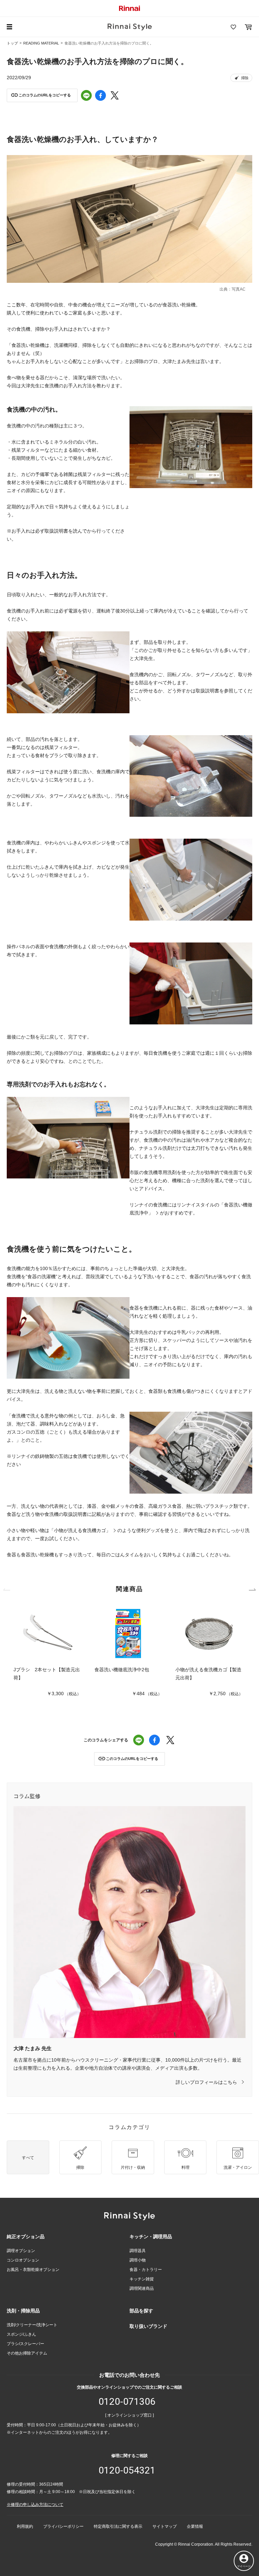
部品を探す (141, 2311)
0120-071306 (127, 2402)
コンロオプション (23, 2260)
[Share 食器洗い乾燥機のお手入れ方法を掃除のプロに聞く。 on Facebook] (100, 95)
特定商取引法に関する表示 (118, 2526)
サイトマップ (165, 2526)
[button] (42, 95)
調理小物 (138, 2260)
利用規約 (25, 2526)
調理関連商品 (142, 2288)
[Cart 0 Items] (248, 27)
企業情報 (195, 2526)
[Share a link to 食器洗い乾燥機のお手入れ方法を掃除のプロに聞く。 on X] (115, 95)
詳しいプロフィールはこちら (206, 2082)
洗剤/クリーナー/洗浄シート (32, 2325)
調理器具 (138, 2251)
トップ (12, 43)
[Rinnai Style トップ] (130, 27)
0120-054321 (127, 2470)
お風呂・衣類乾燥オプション (33, 2270)
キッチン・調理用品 (151, 2237)
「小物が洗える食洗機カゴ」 (80, 1530)
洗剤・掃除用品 (23, 2311)
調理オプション (21, 2251)
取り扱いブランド (148, 2326)
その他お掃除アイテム (27, 2353)
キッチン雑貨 (142, 2279)
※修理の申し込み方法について (35, 2505)
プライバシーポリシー (63, 2526)
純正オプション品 (26, 2237)
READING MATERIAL (41, 43)
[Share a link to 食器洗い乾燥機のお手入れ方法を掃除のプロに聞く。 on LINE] (86, 95)
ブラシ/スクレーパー (25, 2344)
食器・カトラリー (146, 2270)
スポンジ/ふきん (21, 2334)
